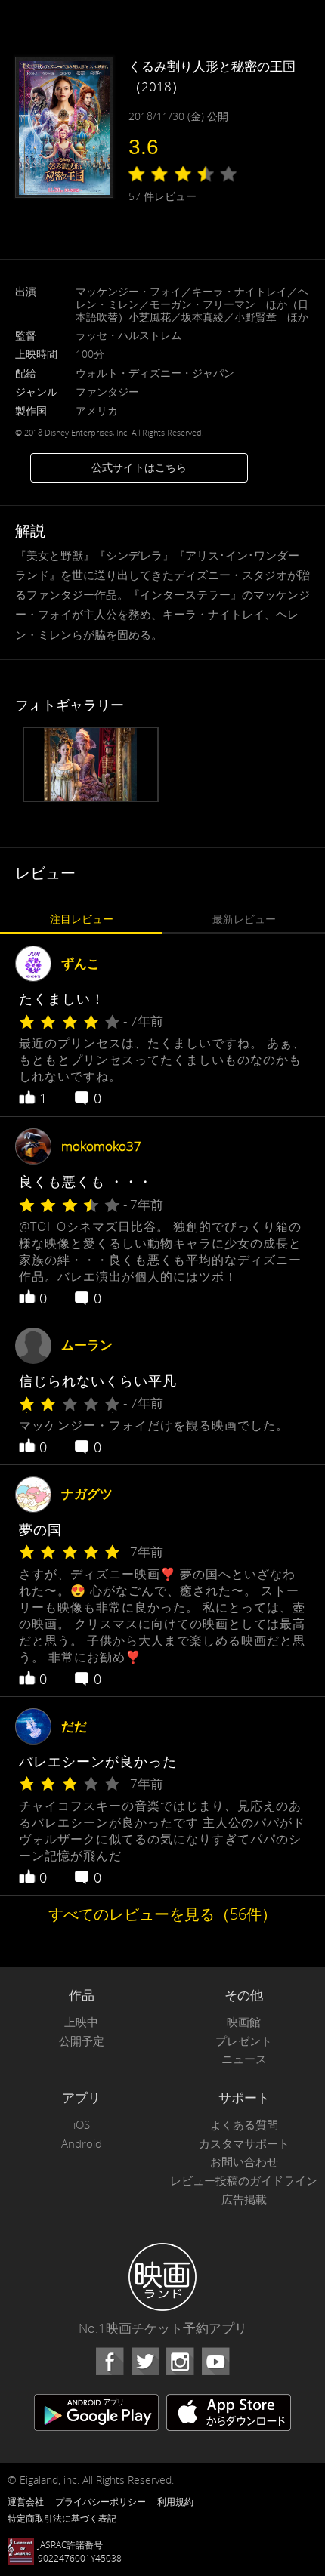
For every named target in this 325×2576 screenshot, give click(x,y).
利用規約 (175, 2501)
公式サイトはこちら (139, 467)
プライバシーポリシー (101, 2501)
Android (82, 2144)
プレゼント (244, 2041)
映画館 (244, 2022)
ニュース (244, 2059)
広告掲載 (244, 2200)
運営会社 (26, 2501)
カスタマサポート (244, 2144)
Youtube (215, 2362)
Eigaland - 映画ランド (162, 2277)
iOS (82, 2125)
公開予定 (82, 2041)
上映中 (81, 2022)
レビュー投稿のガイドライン (244, 2181)
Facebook (110, 2362)
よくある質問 (244, 2125)
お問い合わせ (244, 2162)
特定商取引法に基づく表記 (62, 2518)
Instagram (180, 2362)
